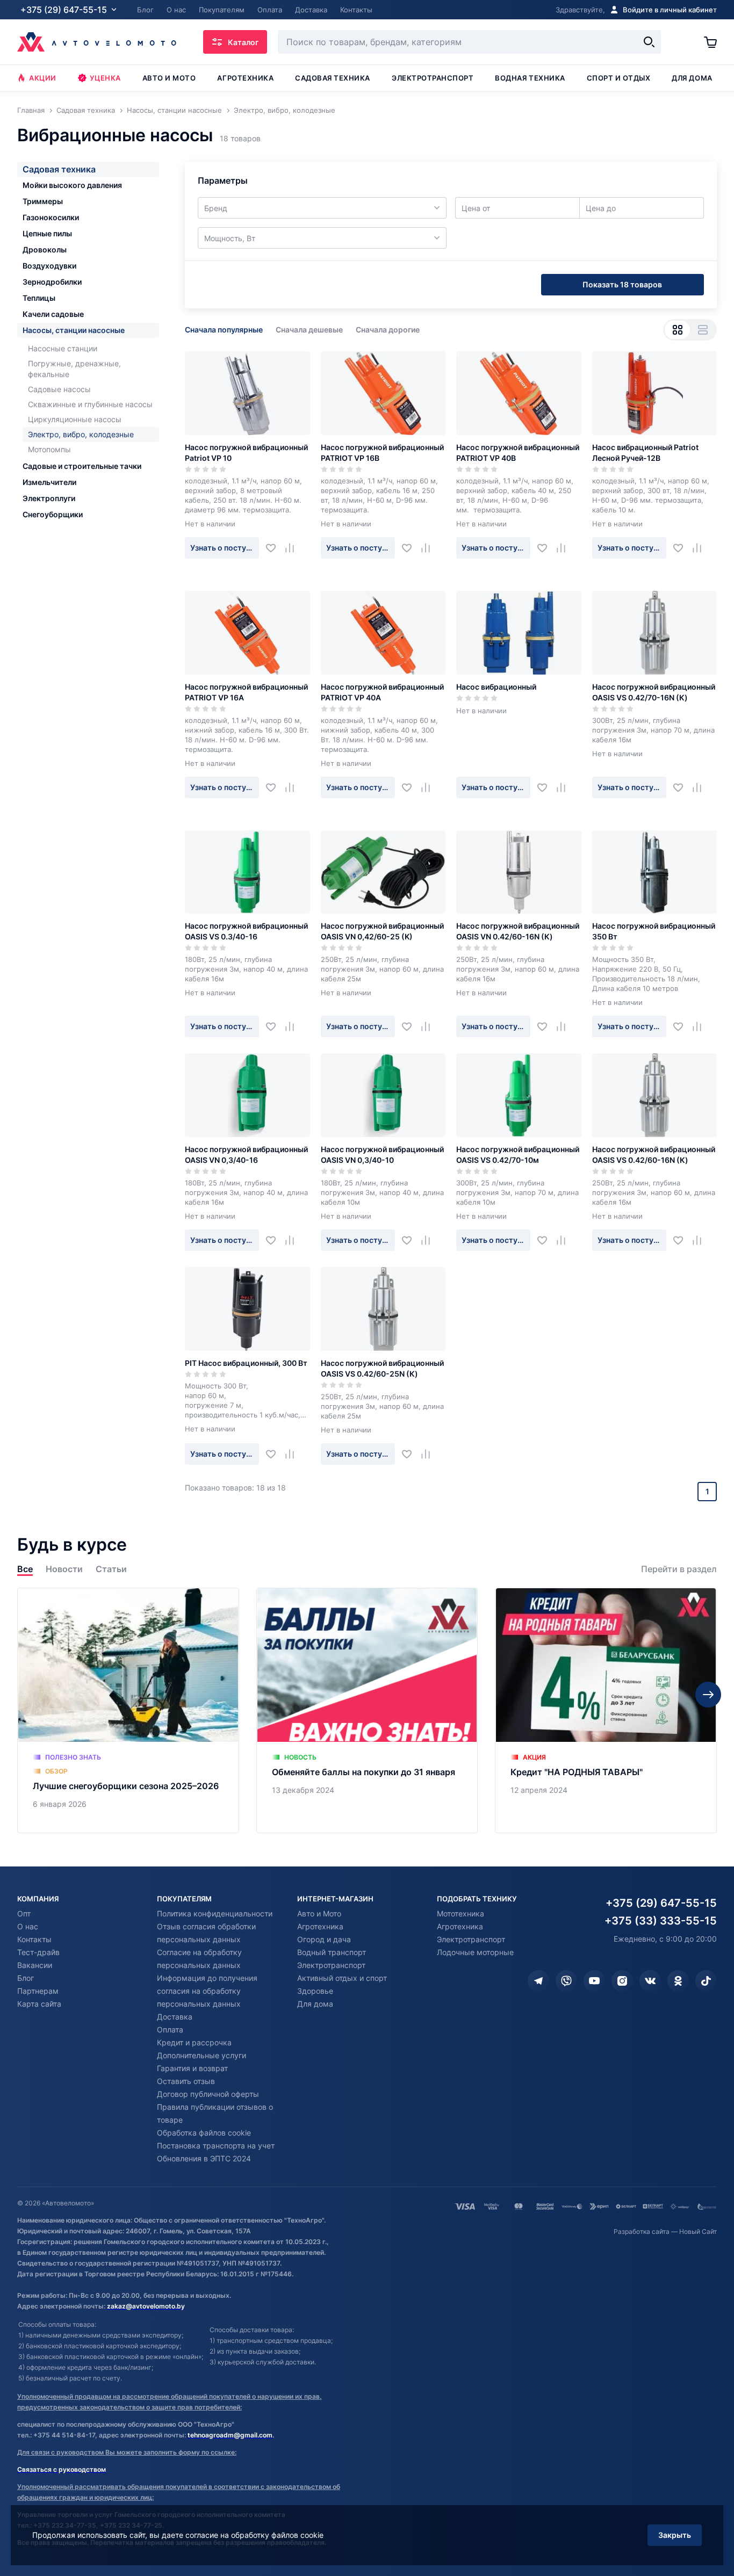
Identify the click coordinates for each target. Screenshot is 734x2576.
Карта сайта (39, 2004)
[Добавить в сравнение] (294, 548)
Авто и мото (169, 78)
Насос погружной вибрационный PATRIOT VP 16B (382, 453)
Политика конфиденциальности (215, 1913)
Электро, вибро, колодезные (81, 434)
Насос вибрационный (496, 687)
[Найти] (649, 42)
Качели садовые (53, 314)
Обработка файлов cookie (204, 2133)
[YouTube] (594, 1981)
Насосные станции (63, 348)
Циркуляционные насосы (75, 419)
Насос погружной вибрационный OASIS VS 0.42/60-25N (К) (382, 1368)
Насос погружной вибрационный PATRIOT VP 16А (246, 692)
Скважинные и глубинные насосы (90, 404)
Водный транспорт (332, 1952)
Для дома (692, 78)
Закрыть (675, 2535)
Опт (24, 1913)
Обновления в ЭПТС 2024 (204, 2158)
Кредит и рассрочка (194, 2042)
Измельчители (49, 482)
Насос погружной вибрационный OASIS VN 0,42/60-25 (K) (382, 931)
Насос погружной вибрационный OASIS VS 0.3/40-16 (246, 931)
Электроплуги (49, 498)
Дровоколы (45, 249)
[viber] (566, 1981)
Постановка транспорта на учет (216, 2146)
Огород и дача (324, 1939)
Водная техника (530, 78)
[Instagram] (622, 1981)
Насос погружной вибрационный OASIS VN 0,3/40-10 (382, 1155)
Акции (43, 78)
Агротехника (245, 78)
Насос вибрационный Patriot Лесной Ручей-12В (645, 453)
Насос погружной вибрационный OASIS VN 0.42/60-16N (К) (518, 931)
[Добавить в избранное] (275, 548)
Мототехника (460, 1913)
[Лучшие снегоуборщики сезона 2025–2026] (128, 1710)
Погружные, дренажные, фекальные (74, 369)
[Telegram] (538, 1981)
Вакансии (35, 1965)
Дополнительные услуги (202, 2055)
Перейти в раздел (679, 1569)
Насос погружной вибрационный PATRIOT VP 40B (518, 453)
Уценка (105, 78)
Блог (26, 1978)
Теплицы (39, 298)
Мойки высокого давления (72, 185)
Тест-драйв (38, 1952)
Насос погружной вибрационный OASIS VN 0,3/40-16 (246, 1155)
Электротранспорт (433, 78)
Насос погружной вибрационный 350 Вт (654, 931)
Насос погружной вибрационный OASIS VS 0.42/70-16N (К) (654, 692)
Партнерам (38, 1991)
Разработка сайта (642, 2231)
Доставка (175, 2017)
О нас (28, 1926)
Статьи (111, 1569)
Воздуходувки (49, 266)
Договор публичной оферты (208, 2094)
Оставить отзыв (186, 2081)
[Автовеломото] (97, 42)
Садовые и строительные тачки (82, 466)
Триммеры (43, 201)
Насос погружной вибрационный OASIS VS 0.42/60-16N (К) (654, 1155)
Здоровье (315, 1991)
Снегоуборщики (53, 514)
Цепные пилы (47, 233)
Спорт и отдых (619, 78)
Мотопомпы (49, 449)
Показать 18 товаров (622, 284)
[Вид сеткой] (677, 330)
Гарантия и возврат (192, 2068)
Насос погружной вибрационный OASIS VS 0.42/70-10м (518, 1155)
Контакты (34, 1939)
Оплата (170, 2029)
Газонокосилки (51, 217)
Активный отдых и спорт (342, 1978)
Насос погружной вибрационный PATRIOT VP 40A (382, 692)
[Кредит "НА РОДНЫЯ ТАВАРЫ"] (606, 1710)
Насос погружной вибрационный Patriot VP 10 (246, 453)
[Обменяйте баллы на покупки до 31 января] (367, 1710)
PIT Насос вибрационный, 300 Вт (246, 1363)
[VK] (650, 1981)
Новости (64, 1569)
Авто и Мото (319, 1913)
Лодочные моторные (475, 1952)
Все (25, 1569)
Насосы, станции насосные (74, 330)
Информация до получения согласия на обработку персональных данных (207, 1991)
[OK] (678, 1981)
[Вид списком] (703, 330)
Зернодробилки (52, 282)
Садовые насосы (59, 389)
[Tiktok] (706, 1981)
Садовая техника (333, 78)
